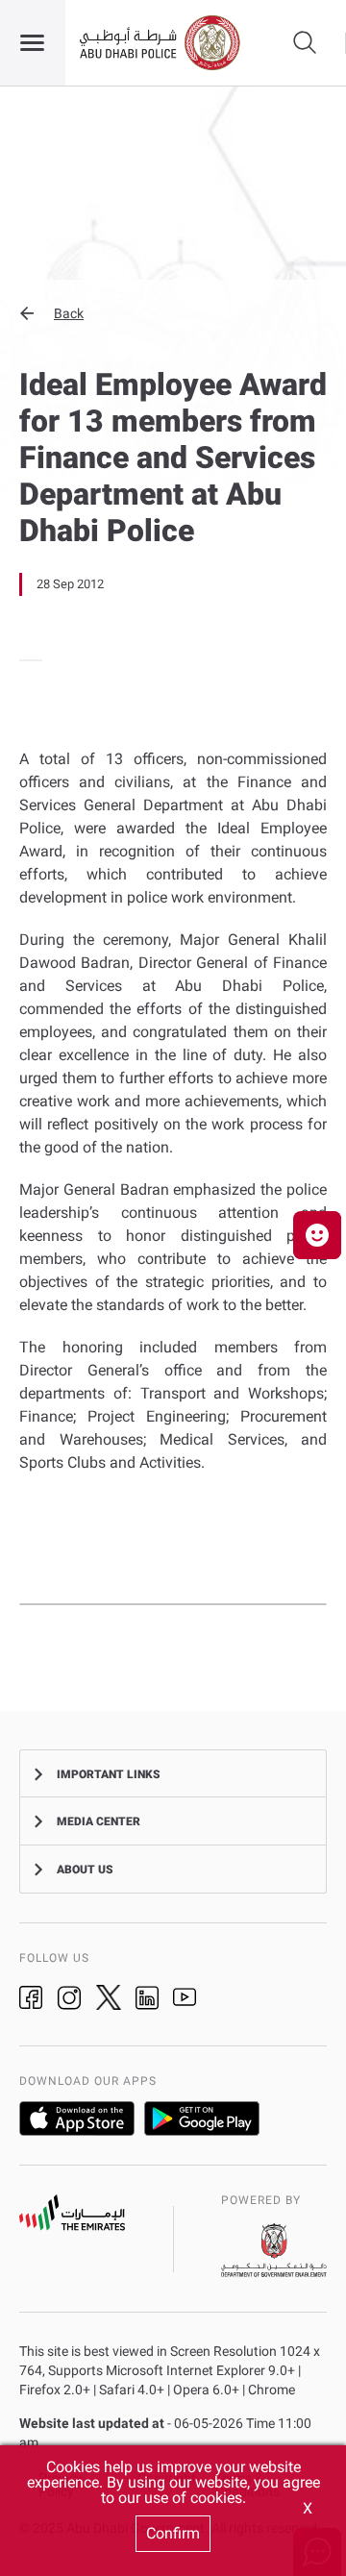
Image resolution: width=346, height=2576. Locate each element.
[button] (173, 313)
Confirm (173, 2533)
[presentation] (25, 660)
